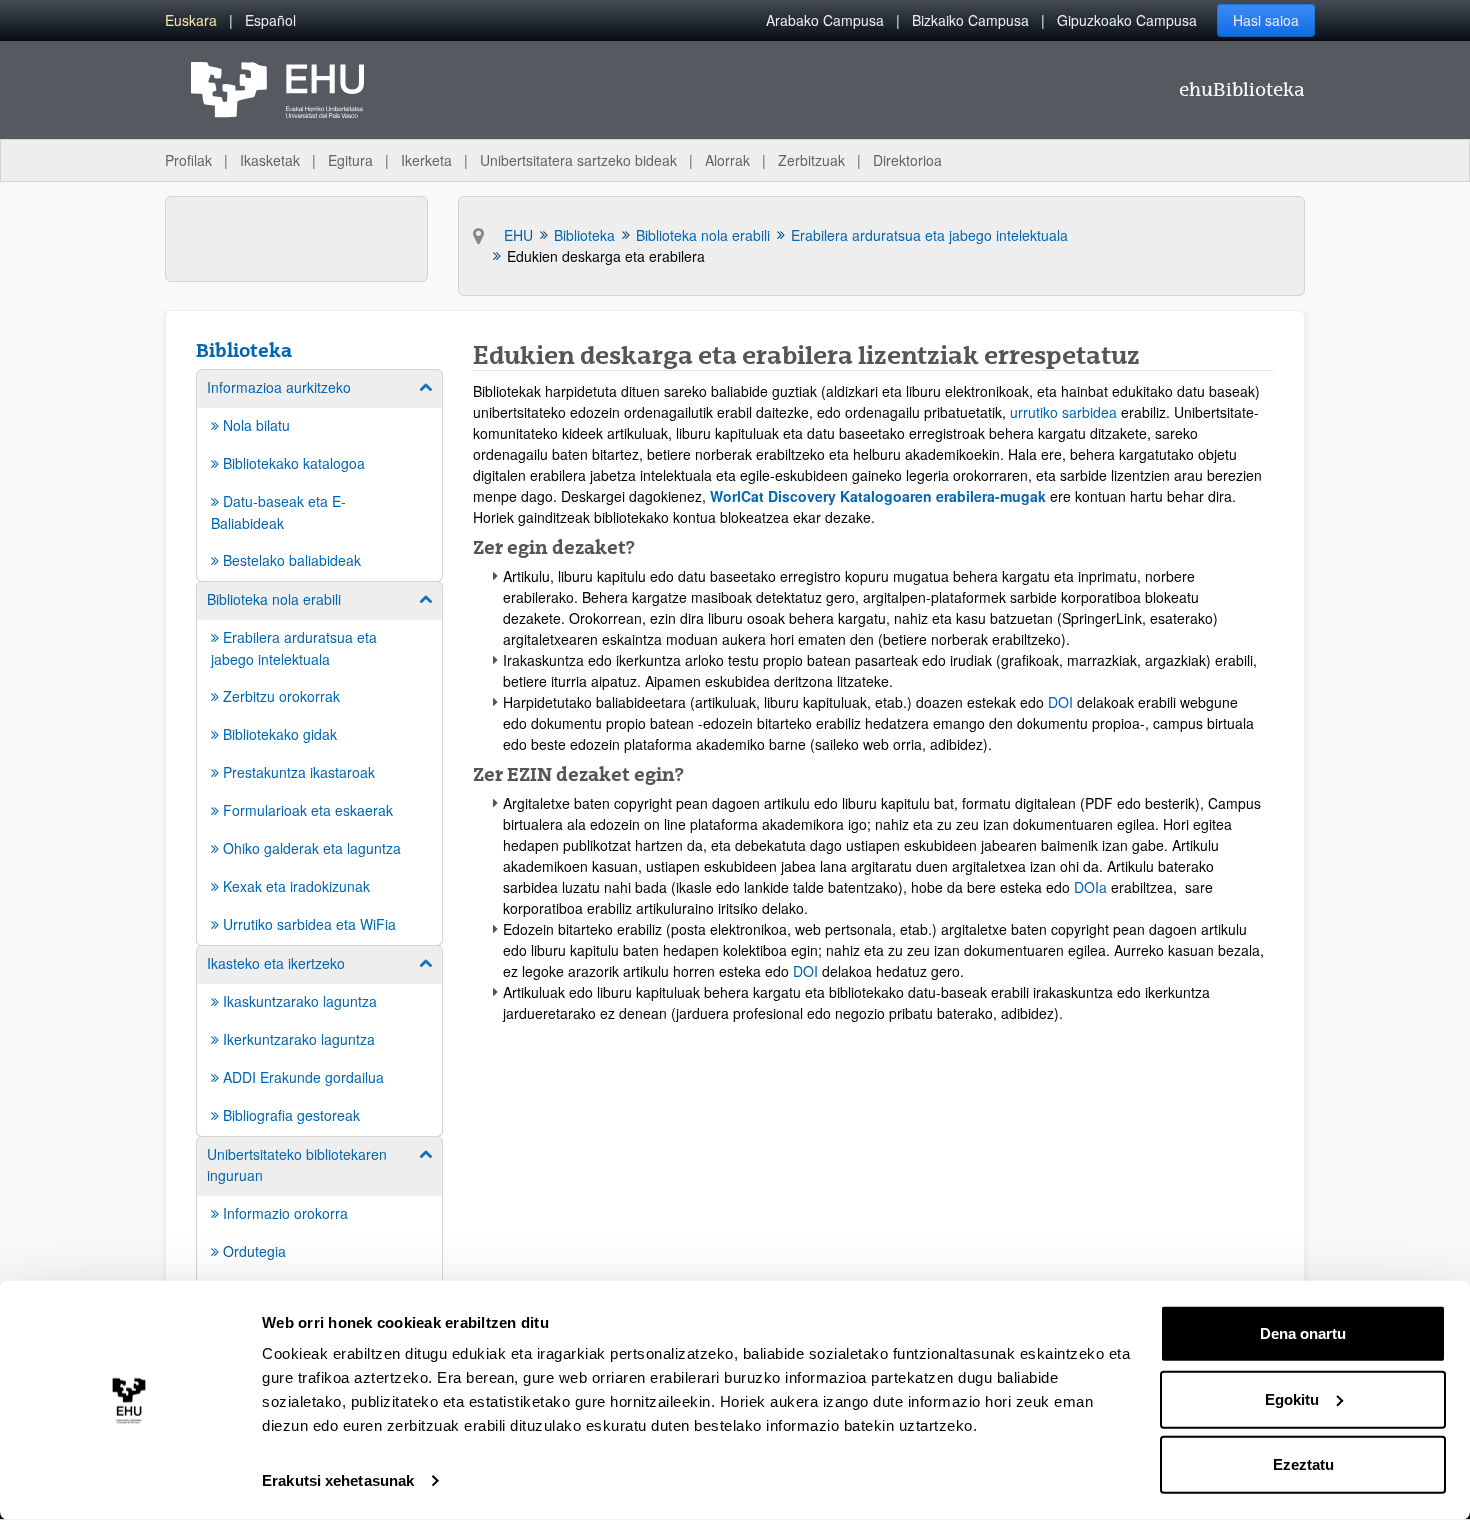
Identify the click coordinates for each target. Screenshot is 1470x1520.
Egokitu (1292, 1398)
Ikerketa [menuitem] (426, 160)
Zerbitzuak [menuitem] (811, 160)
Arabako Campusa (825, 20)
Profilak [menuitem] (188, 160)
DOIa (1090, 887)
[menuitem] (191, 20)
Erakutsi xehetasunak (338, 1480)
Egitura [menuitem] (350, 160)
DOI (1062, 702)
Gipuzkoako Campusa (1127, 20)
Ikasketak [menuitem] (270, 160)
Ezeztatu (1303, 1464)
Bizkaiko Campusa (970, 20)
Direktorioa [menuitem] (907, 160)
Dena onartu (1303, 1333)
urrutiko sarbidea (1063, 412)
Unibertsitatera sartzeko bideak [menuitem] (578, 160)
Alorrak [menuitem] (727, 160)
